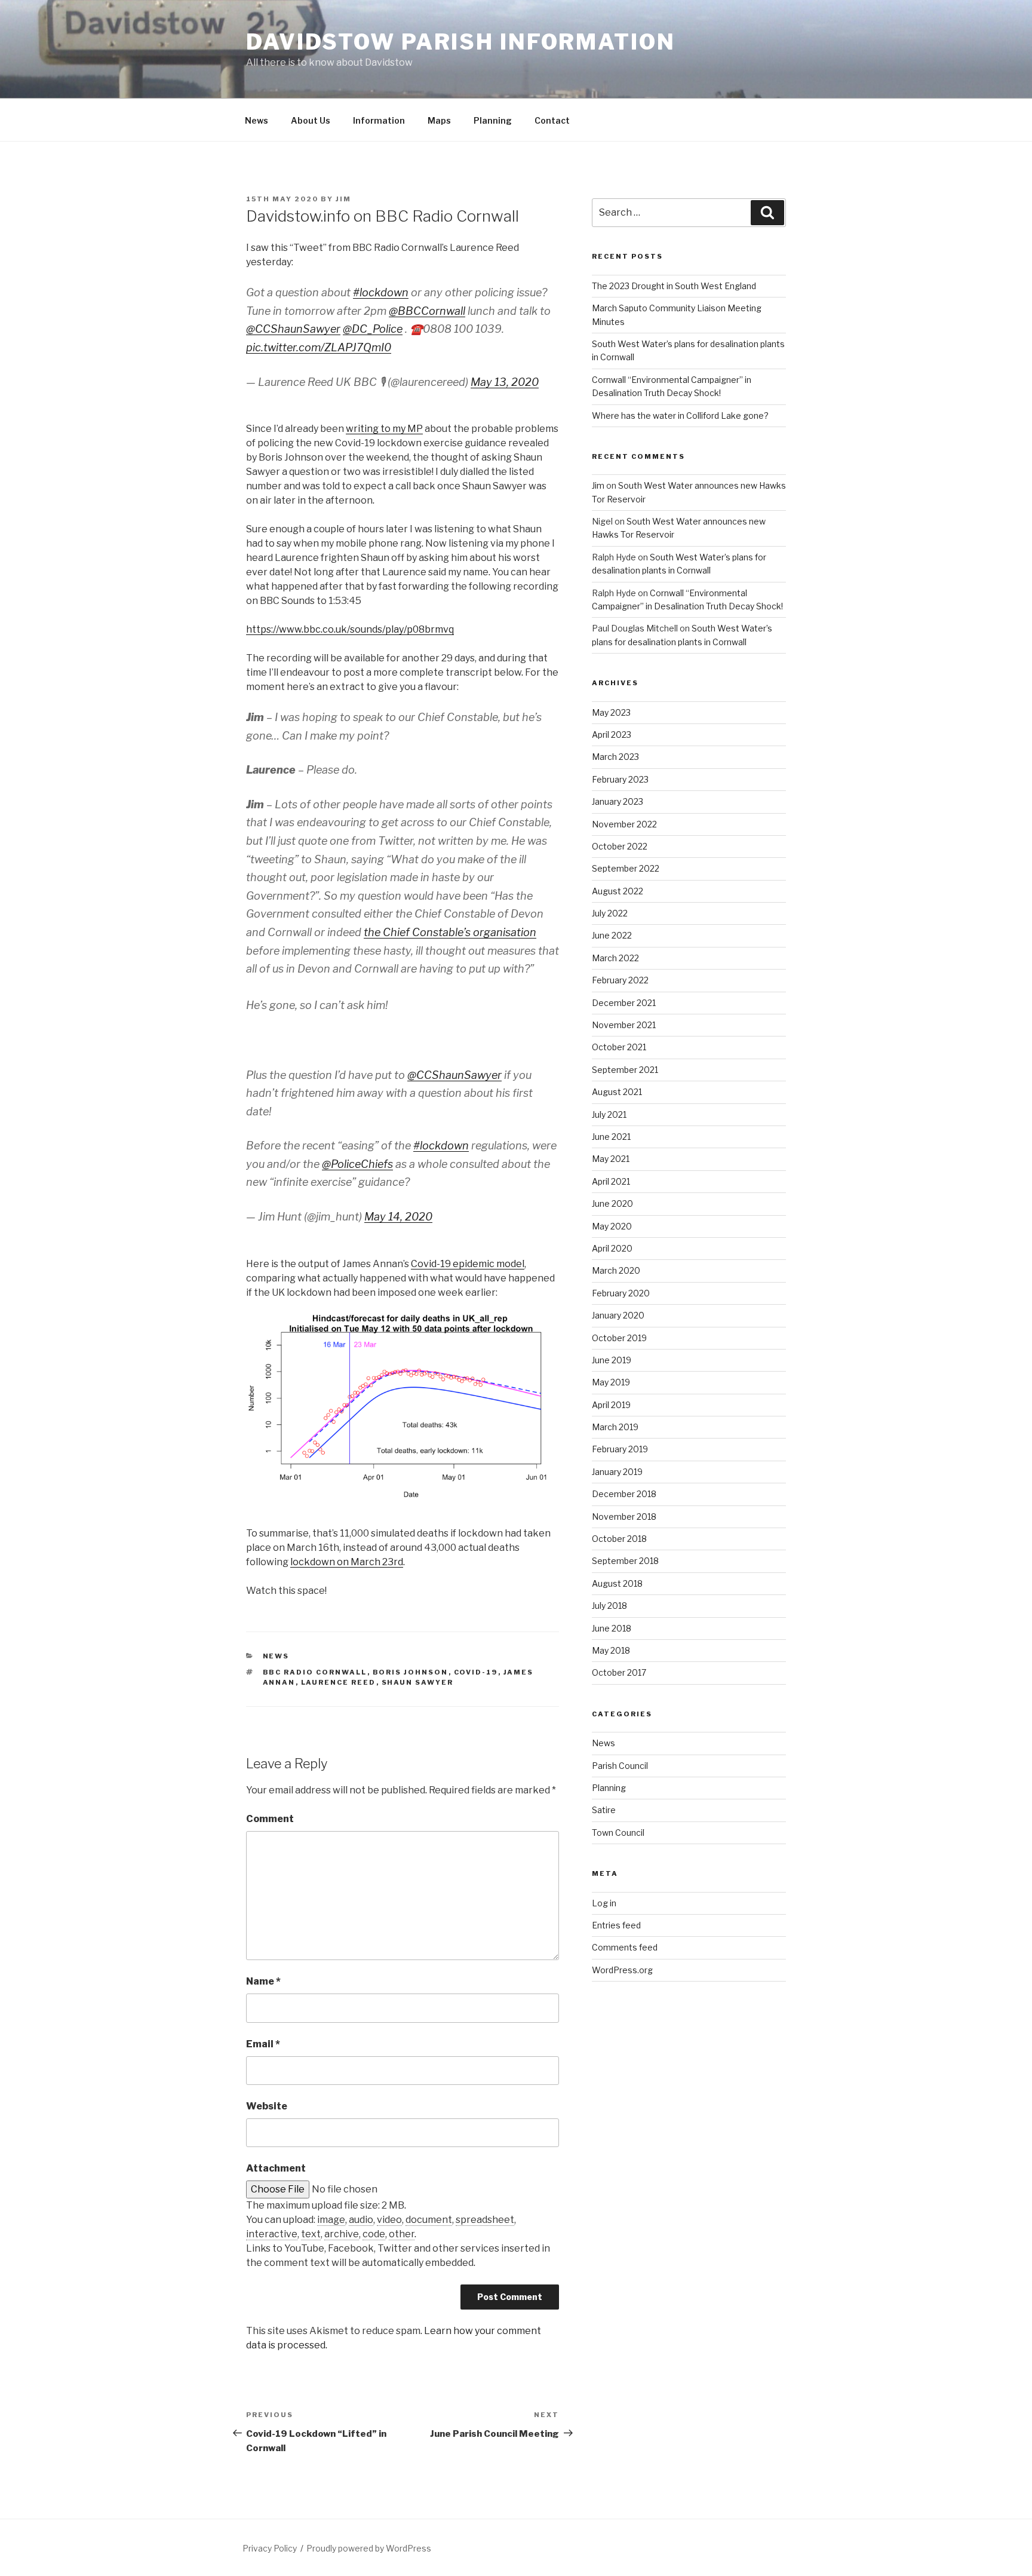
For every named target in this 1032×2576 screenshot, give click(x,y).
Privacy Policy (270, 2548)
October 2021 (619, 1047)
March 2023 (615, 757)
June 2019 (612, 1360)
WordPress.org (622, 1970)
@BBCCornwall (427, 311)
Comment (270, 1819)
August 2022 (618, 891)
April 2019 (611, 1405)
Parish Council (620, 1766)
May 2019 (611, 1382)
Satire (604, 1810)
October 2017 (619, 1672)
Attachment (276, 2168)
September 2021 (625, 1070)
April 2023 (612, 735)
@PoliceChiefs (357, 1164)
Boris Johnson (411, 1672)
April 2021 (611, 1181)
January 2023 (618, 801)
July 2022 (610, 913)
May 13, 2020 (505, 382)
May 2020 (612, 1226)
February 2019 (620, 1449)
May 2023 (611, 712)
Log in (604, 1903)
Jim (343, 199)
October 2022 (620, 846)
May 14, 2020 (398, 1217)
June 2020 (612, 1203)
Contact (552, 120)
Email (263, 2044)
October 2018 (619, 1539)
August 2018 (617, 1583)
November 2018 (624, 1517)
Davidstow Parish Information (461, 42)
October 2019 (619, 1338)
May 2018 (611, 1650)
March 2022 (615, 958)
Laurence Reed (339, 1682)
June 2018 (612, 1628)
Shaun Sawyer (418, 1682)
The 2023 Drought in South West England (674, 286)
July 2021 (609, 1114)
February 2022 (620, 980)
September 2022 (626, 868)
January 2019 (617, 1472)
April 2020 (612, 1248)
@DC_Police (373, 329)
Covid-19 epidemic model (468, 1264)
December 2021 (624, 1003)
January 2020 (618, 1315)
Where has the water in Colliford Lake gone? (680, 415)
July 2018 (609, 1606)
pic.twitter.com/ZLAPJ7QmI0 (319, 347)
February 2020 (621, 1293)
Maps (439, 120)
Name (263, 1981)
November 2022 (624, 824)
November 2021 (624, 1025)
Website (267, 2106)
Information (379, 120)
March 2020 (616, 1270)
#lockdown (381, 292)
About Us (311, 120)
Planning (493, 120)
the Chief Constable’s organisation (450, 932)
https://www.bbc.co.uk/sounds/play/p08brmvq (350, 629)
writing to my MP (384, 429)
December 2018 (624, 1494)
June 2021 (611, 1137)
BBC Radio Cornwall (315, 1672)
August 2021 (617, 1092)
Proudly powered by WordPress (369, 2548)
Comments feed (625, 1947)
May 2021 (611, 1159)
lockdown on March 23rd (347, 1562)
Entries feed (616, 1925)
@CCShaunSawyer (293, 329)
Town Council (618, 1833)
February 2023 (620, 779)
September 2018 (625, 1561)
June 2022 (612, 935)
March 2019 (615, 1427)
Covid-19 (476, 1672)
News (257, 120)
